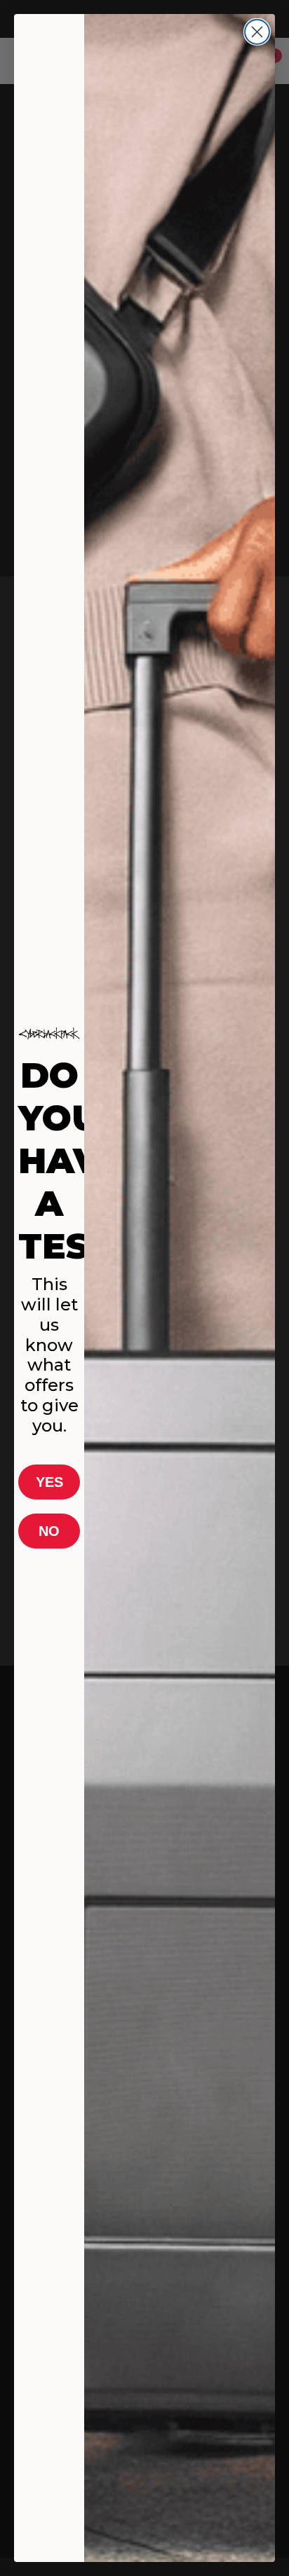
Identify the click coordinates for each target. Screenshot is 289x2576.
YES (49, 1482)
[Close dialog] (257, 32)
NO (49, 1531)
